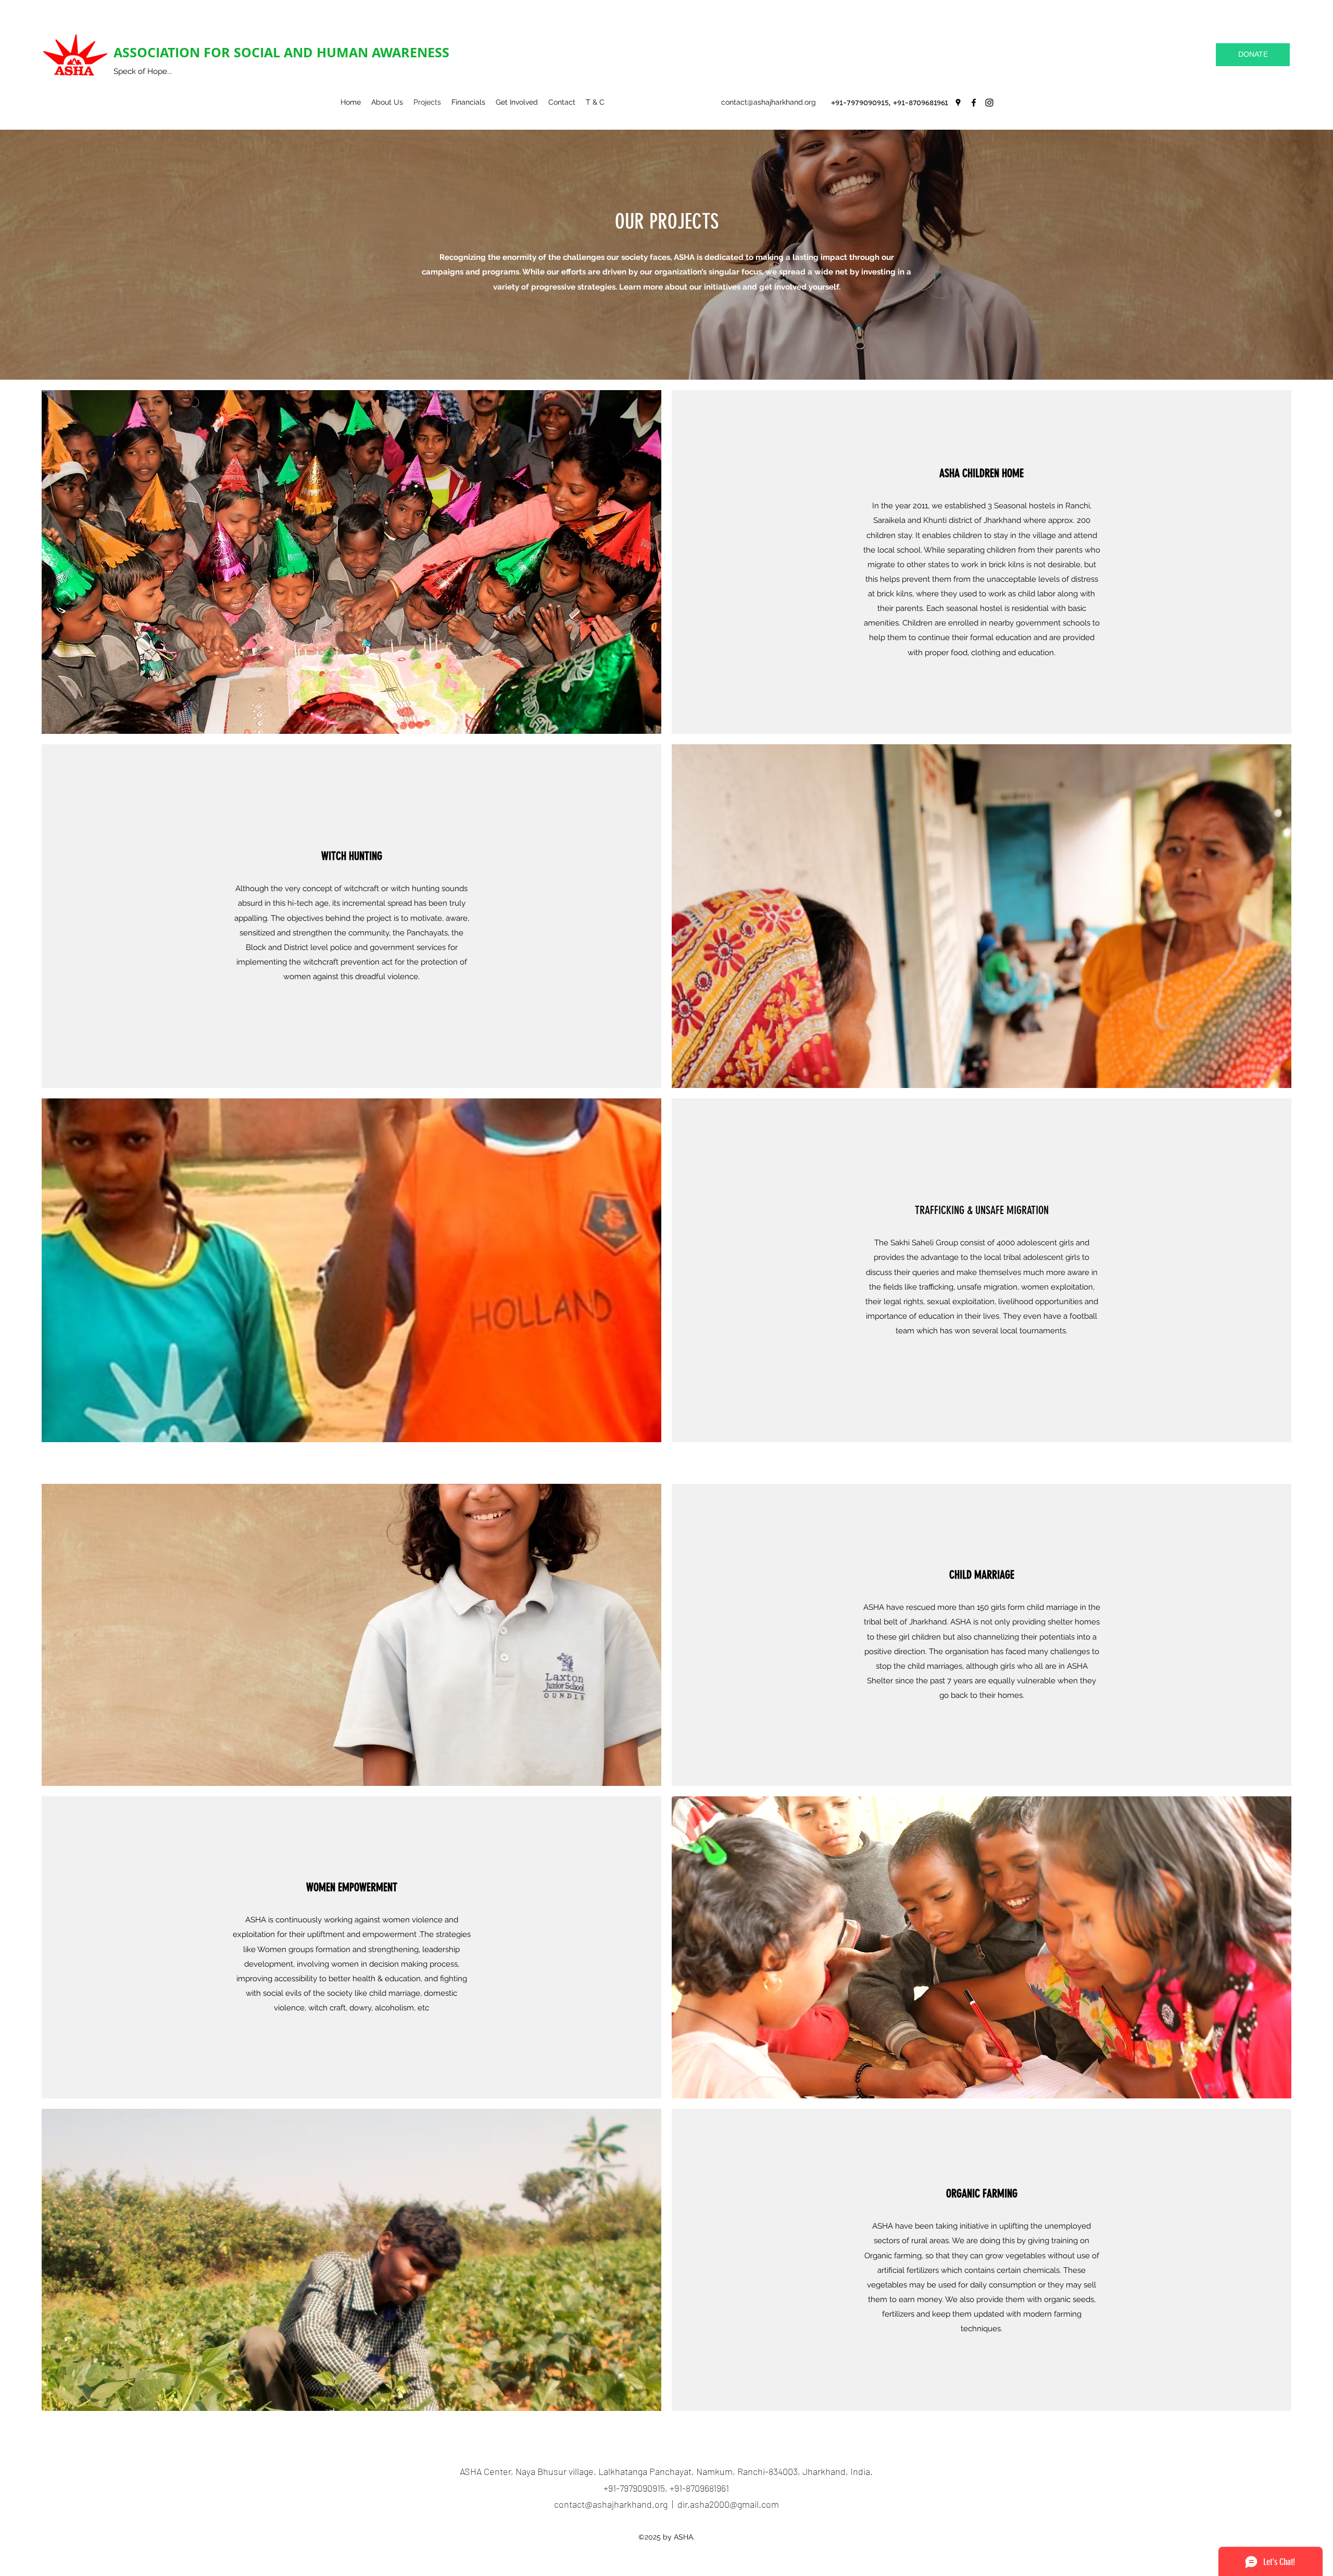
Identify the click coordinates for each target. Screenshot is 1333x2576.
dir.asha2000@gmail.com (728, 2504)
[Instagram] (989, 103)
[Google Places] (958, 103)
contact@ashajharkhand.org (769, 102)
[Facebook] (974, 103)
